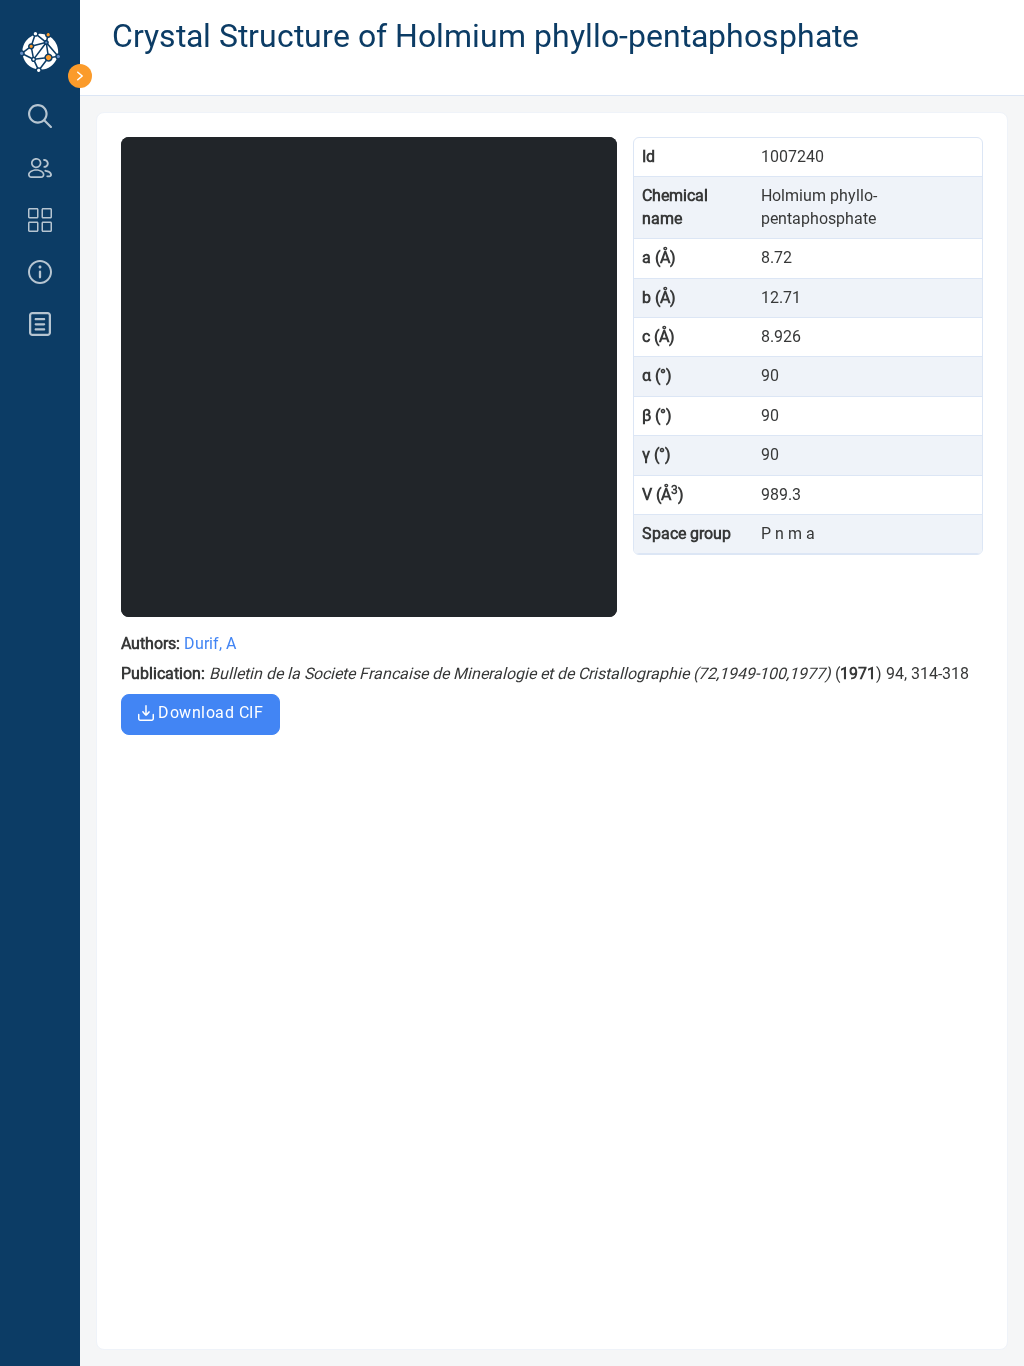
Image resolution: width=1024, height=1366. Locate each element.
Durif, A (210, 643)
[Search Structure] (40, 116)
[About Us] (40, 272)
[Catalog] (40, 220)
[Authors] (40, 168)
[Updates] (40, 324)
